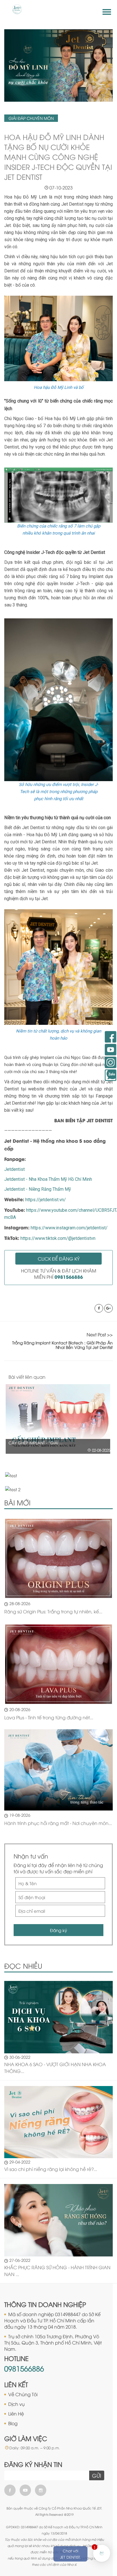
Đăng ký (58, 1930)
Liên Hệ (16, 2414)
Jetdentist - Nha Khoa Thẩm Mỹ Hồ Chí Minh (48, 1179)
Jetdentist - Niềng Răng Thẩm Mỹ (38, 1189)
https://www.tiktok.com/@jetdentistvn (58, 1238)
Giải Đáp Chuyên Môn (31, 118)
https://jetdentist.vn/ (46, 1200)
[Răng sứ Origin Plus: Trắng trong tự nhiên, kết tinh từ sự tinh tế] (58, 1558)
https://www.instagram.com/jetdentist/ (69, 1228)
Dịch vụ (16, 2404)
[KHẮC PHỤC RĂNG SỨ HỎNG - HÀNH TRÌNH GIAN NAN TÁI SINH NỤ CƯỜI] (58, 2220)
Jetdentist (14, 1169)
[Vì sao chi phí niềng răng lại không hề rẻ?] (58, 2121)
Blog (13, 2423)
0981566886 (24, 2368)
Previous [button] (99, 1377)
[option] (58, 1419)
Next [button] (111, 1377)
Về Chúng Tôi (23, 2394)
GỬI (97, 2475)
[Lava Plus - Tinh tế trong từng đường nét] (58, 1664)
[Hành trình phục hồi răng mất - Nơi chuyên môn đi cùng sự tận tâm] (58, 1770)
